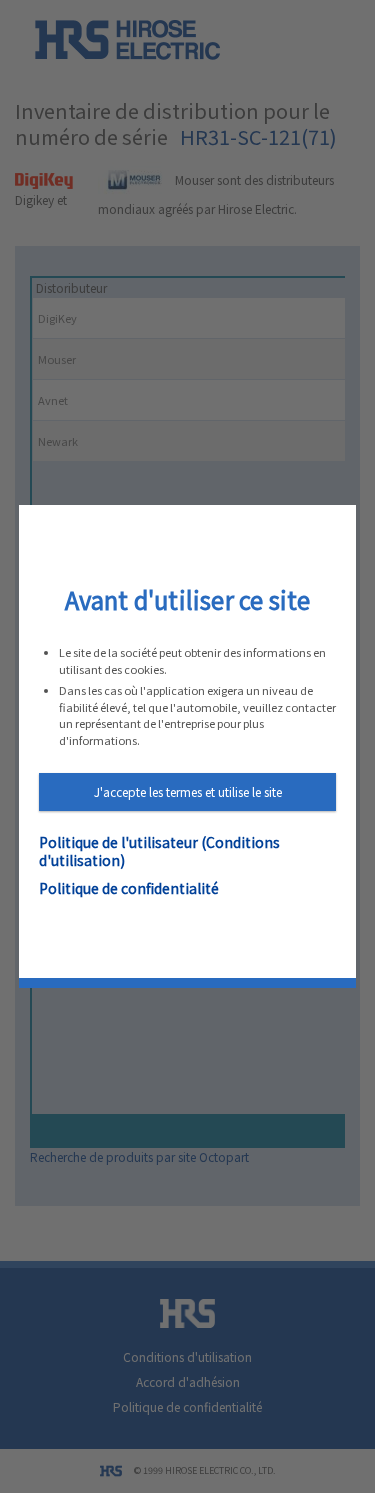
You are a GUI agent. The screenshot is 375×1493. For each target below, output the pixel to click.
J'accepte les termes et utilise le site (188, 791)
